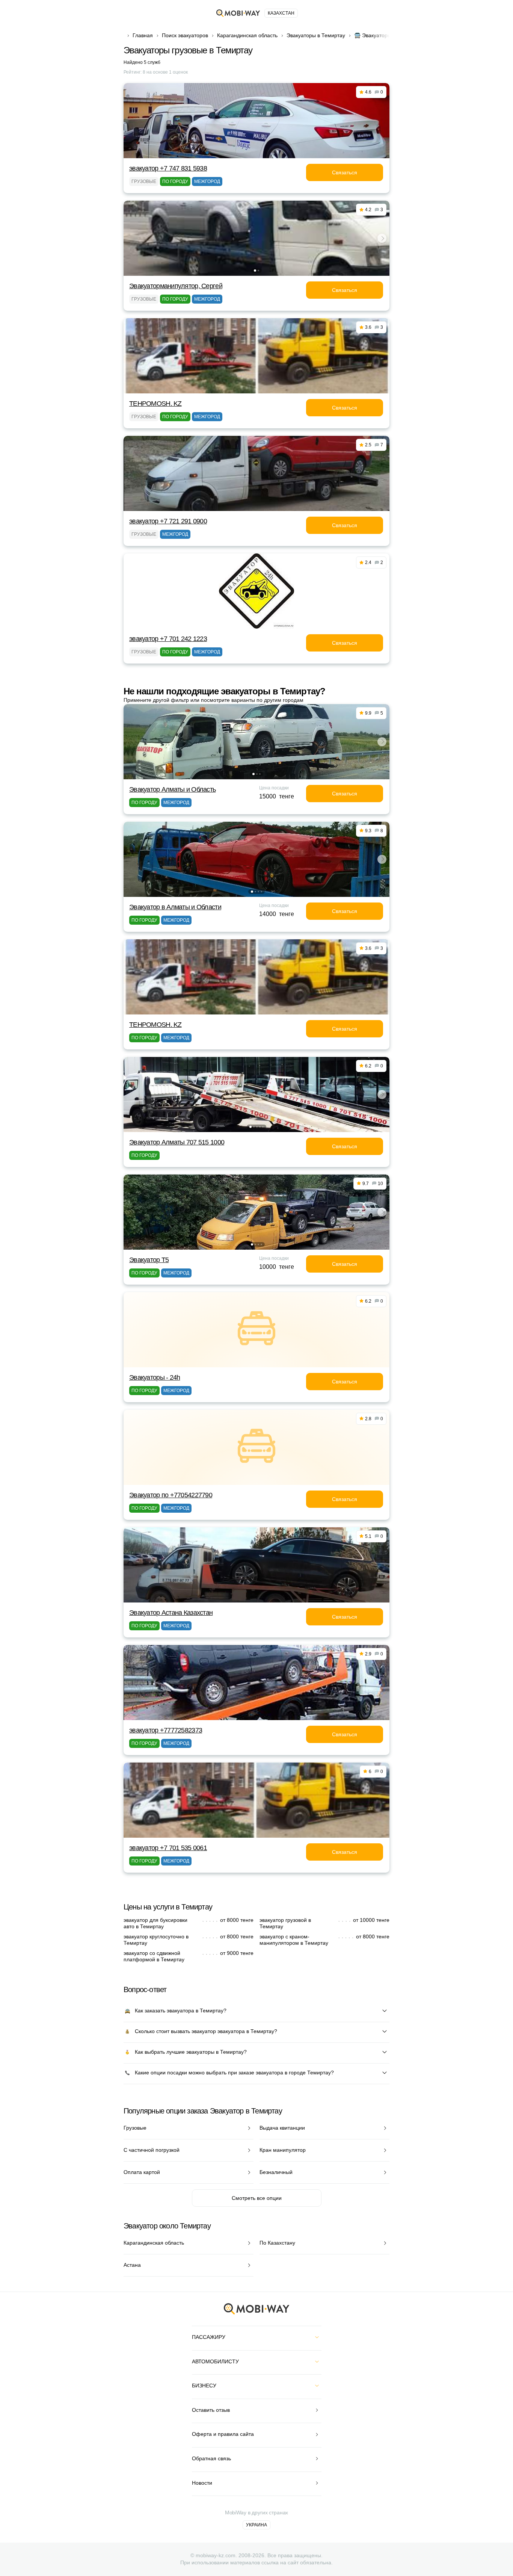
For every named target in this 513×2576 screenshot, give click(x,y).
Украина (256, 2525)
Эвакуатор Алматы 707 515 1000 (177, 1142)
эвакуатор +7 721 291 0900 (168, 521)
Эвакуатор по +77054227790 (171, 1495)
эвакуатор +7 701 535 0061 (168, 1848)
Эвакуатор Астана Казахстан (171, 1613)
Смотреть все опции (257, 2198)
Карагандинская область (247, 35)
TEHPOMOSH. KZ (155, 404)
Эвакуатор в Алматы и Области (175, 907)
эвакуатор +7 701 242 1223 (168, 639)
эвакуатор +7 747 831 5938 (168, 168)
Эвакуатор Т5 (149, 1260)
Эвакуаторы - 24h (155, 1377)
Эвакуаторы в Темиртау (316, 35)
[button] (255, 271)
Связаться (345, 172)
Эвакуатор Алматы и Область (172, 789)
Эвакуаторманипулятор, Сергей (176, 286)
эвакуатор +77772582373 (166, 1730)
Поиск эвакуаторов (185, 35)
